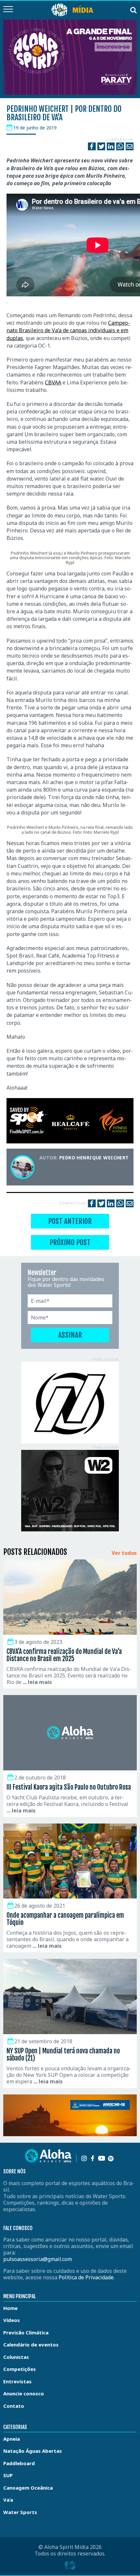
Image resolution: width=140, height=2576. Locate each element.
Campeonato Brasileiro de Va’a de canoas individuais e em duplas (68, 330)
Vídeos (12, 2320)
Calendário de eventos (31, 2345)
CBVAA (53, 382)
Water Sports (20, 2512)
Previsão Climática (26, 2332)
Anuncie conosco (24, 2393)
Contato (14, 2406)
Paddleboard (19, 2463)
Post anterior (70, 1221)
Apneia (12, 2439)
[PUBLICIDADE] (70, 1403)
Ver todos (124, 1553)
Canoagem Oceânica (28, 2488)
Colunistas (16, 2357)
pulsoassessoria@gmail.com (38, 2259)
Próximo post (70, 1242)
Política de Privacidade (86, 2277)
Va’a (8, 2500)
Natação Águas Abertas (33, 2451)
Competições (20, 2369)
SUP (8, 2475)
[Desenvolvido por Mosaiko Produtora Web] (70, 2565)
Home (10, 2308)
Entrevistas (17, 2381)
